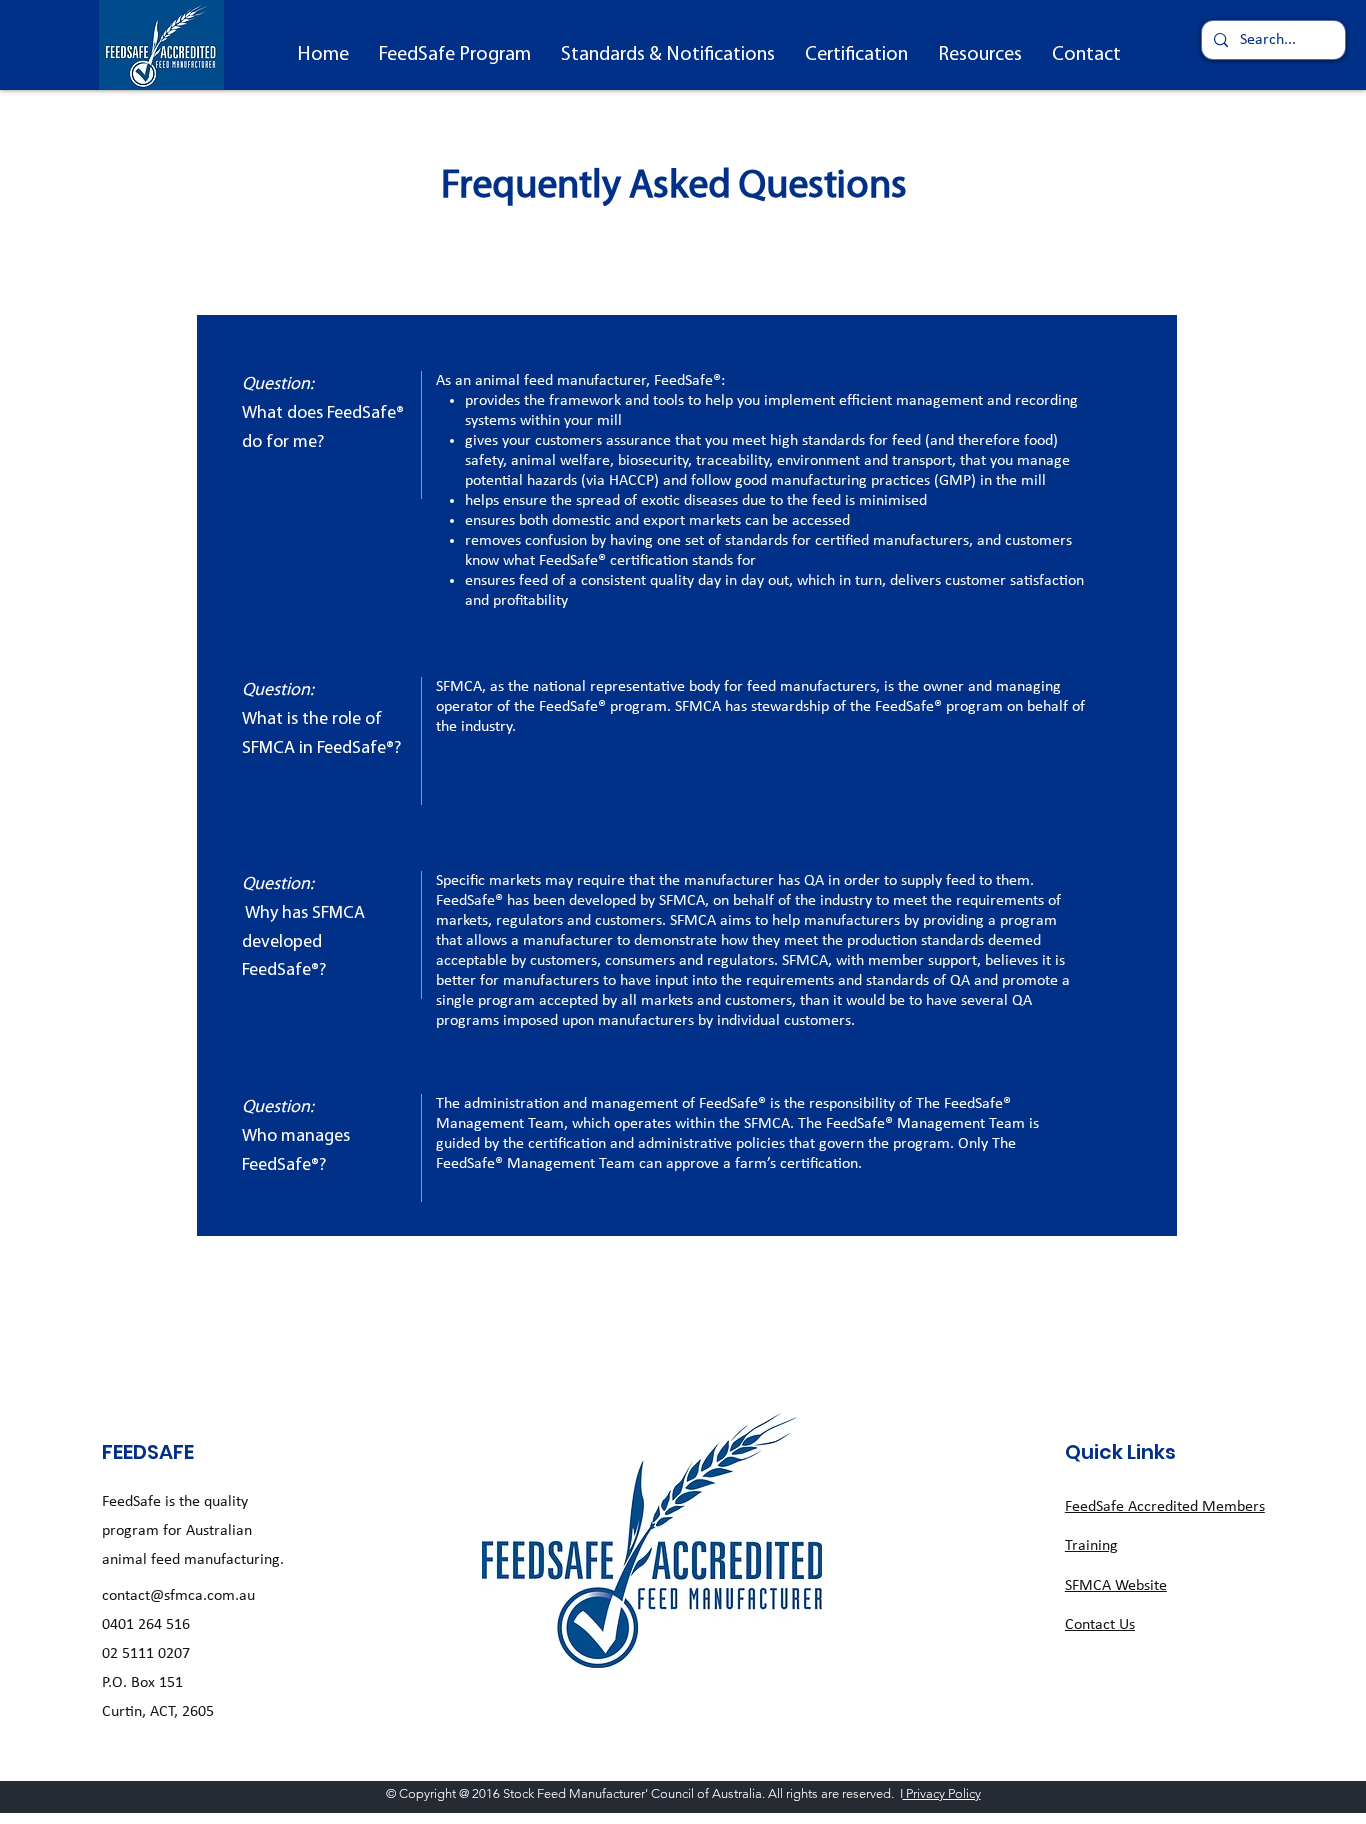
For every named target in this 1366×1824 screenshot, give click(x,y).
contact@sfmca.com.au (178, 1596)
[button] (455, 55)
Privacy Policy (942, 1793)
